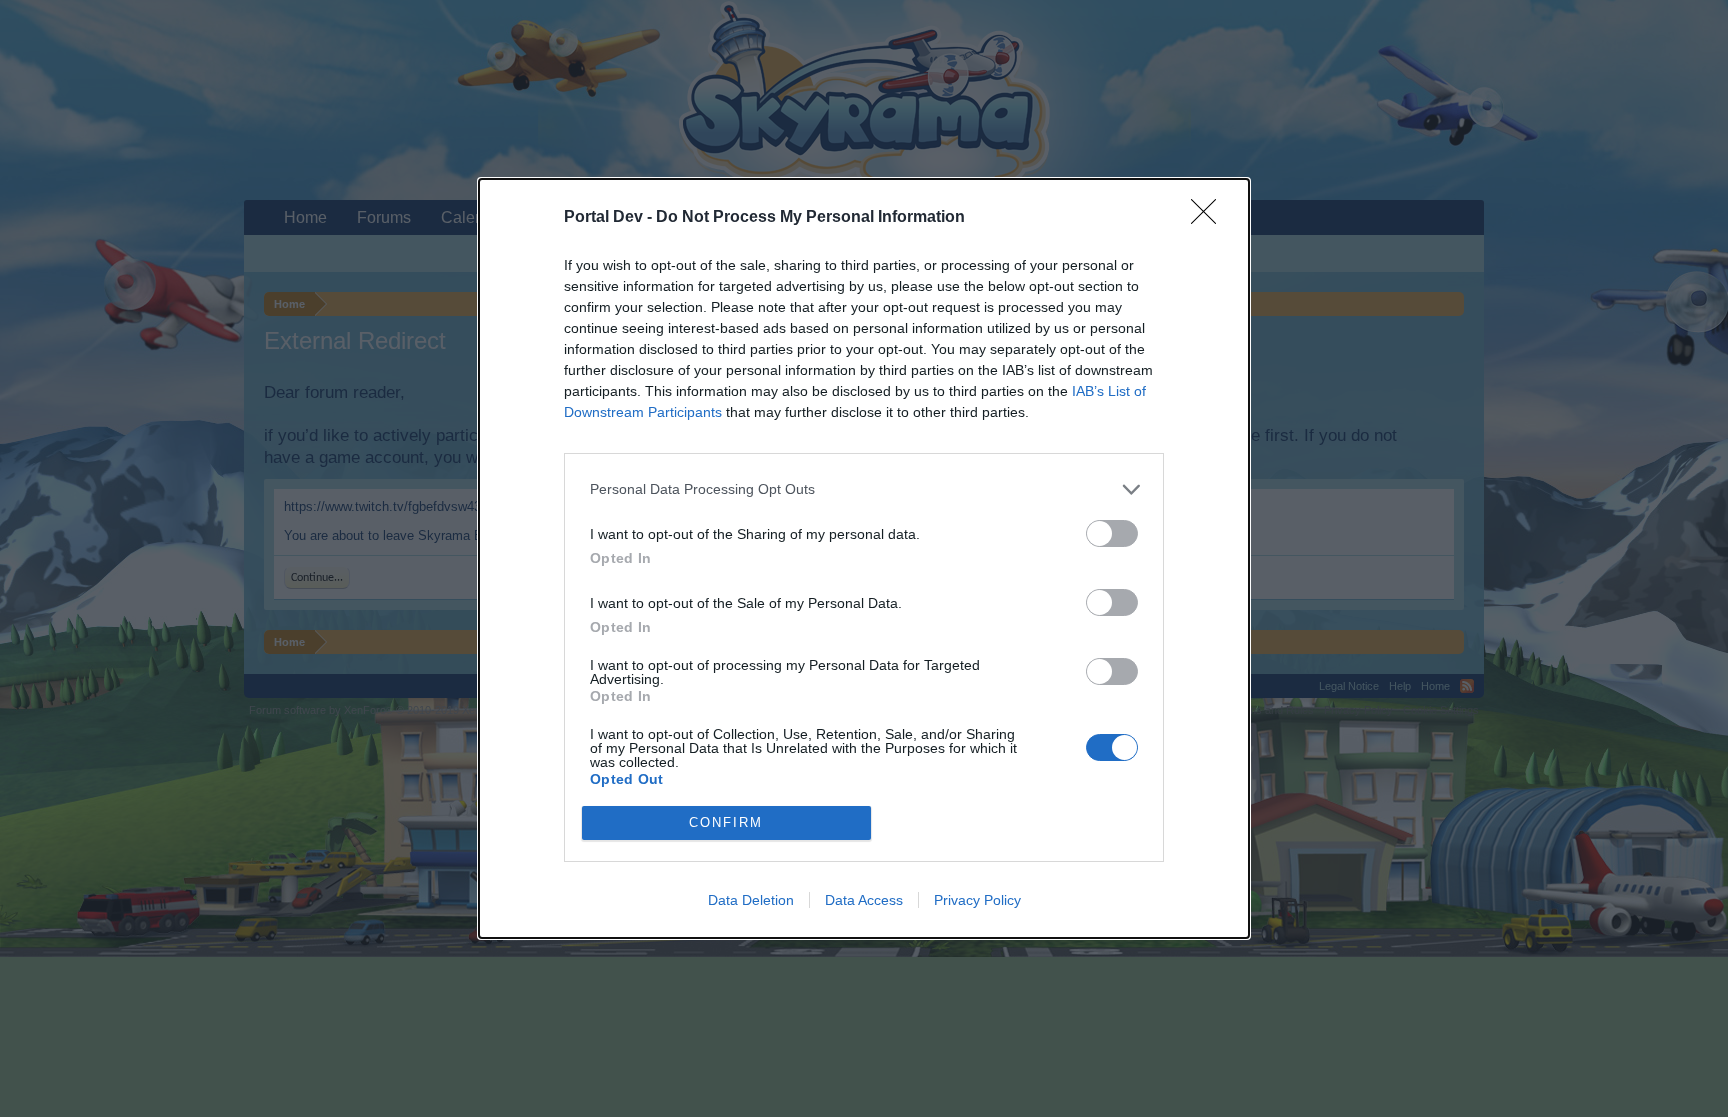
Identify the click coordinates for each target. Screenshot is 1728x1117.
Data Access (864, 900)
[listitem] (864, 489)
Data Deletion (751, 900)
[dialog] (864, 558)
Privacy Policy (977, 900)
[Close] (1210, 218)
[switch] (1112, 533)
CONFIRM (726, 822)
